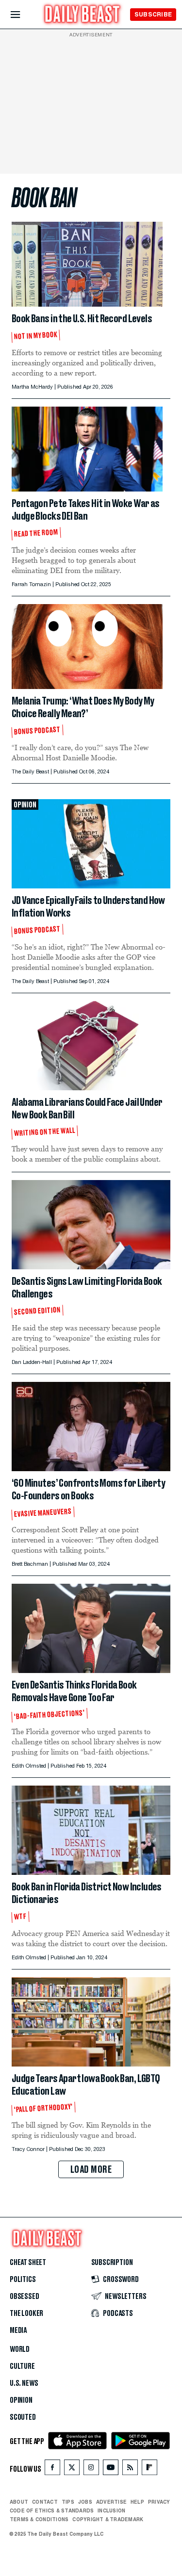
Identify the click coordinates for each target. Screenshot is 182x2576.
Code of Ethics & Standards (52, 2510)
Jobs (85, 2502)
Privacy (159, 2502)
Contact (45, 2502)
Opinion (21, 2400)
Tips (68, 2502)
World (20, 2349)
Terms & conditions (39, 2519)
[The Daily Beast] (83, 15)
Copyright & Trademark (108, 2519)
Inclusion (111, 2510)
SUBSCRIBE (153, 14)
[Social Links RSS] (130, 2469)
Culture (22, 2366)
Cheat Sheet (28, 2263)
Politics (23, 2280)
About (19, 2502)
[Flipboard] (149, 2469)
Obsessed (25, 2297)
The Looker (26, 2313)
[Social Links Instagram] (91, 2469)
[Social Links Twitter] (72, 2469)
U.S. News (24, 2383)
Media (18, 2330)
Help (137, 2502)
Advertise (111, 2502)
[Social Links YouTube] (111, 2469)
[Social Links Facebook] (52, 2469)
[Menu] (24, 15)
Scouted (23, 2417)
